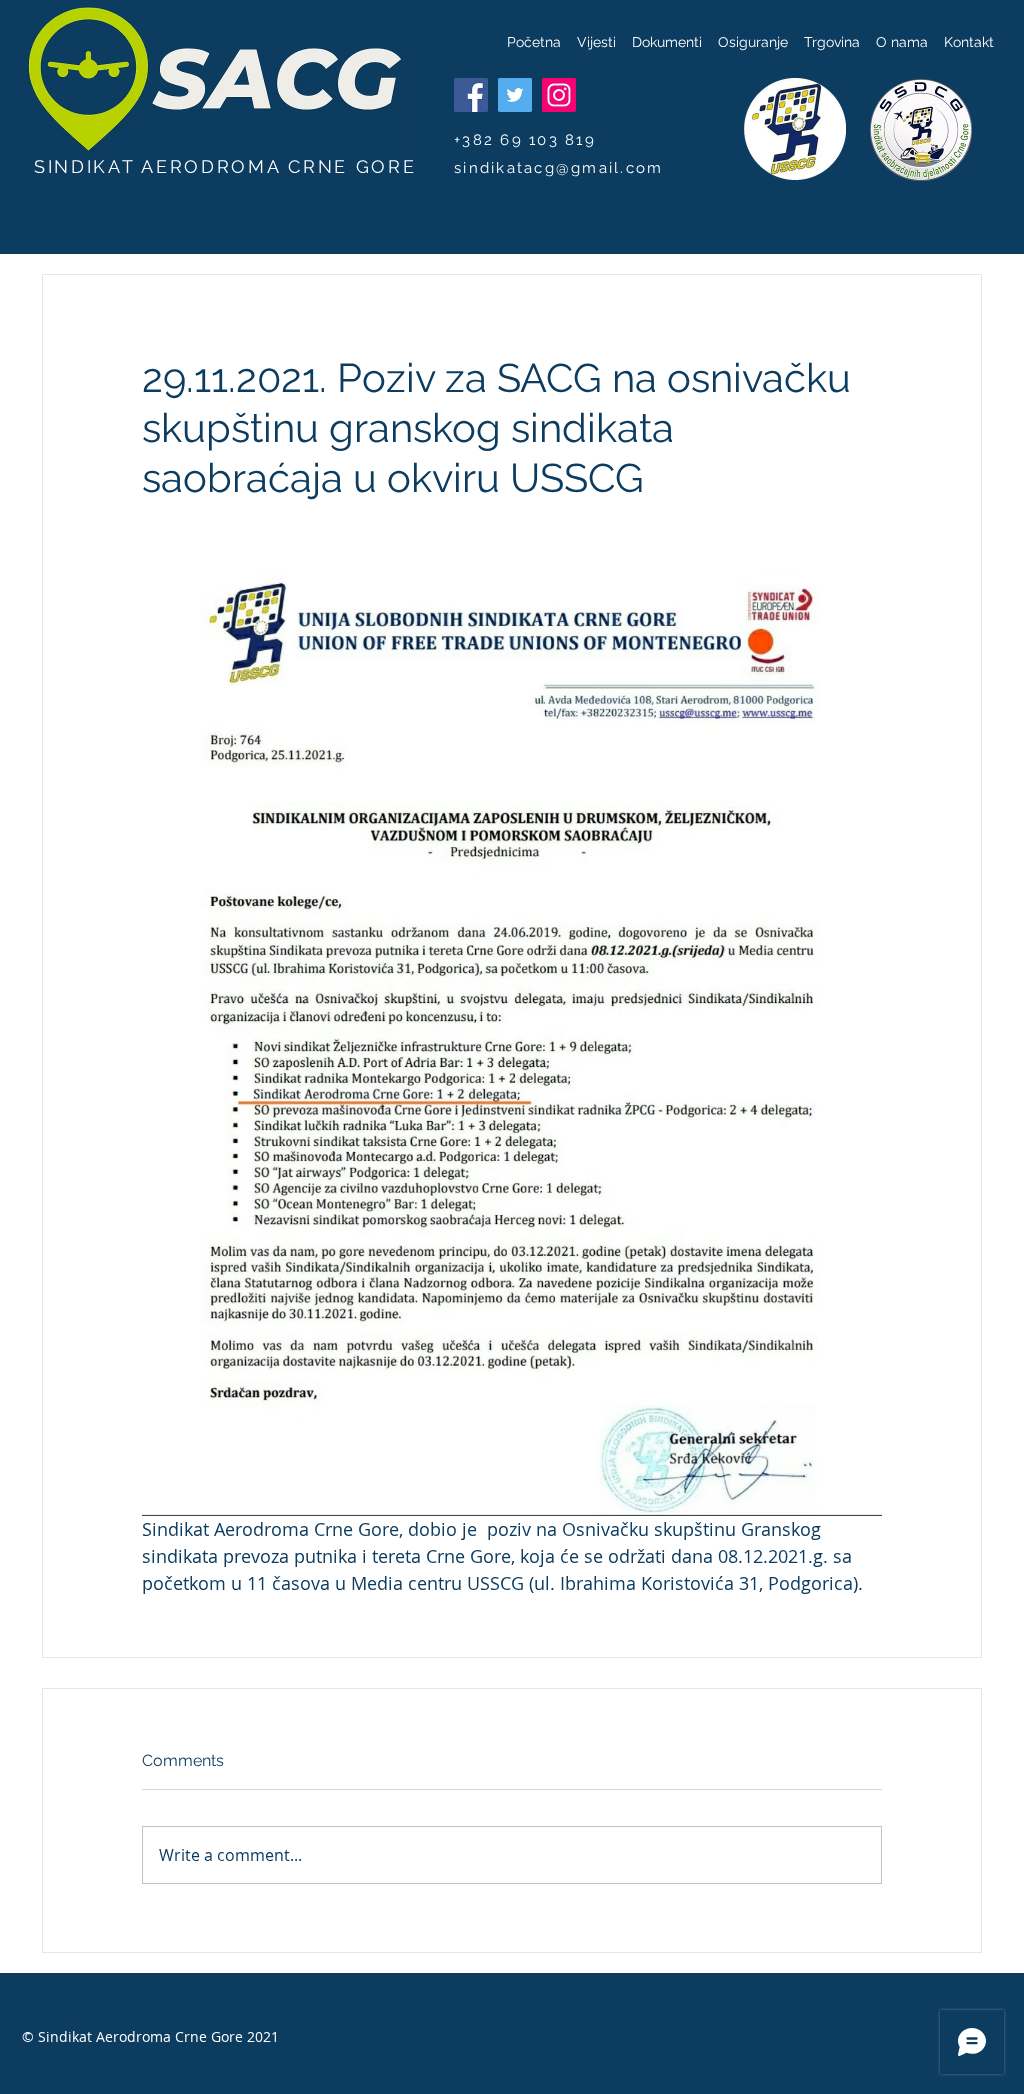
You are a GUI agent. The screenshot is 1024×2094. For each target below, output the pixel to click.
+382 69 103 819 (525, 140)
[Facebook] (471, 95)
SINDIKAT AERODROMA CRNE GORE (225, 166)
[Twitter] (515, 95)
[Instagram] (559, 95)
